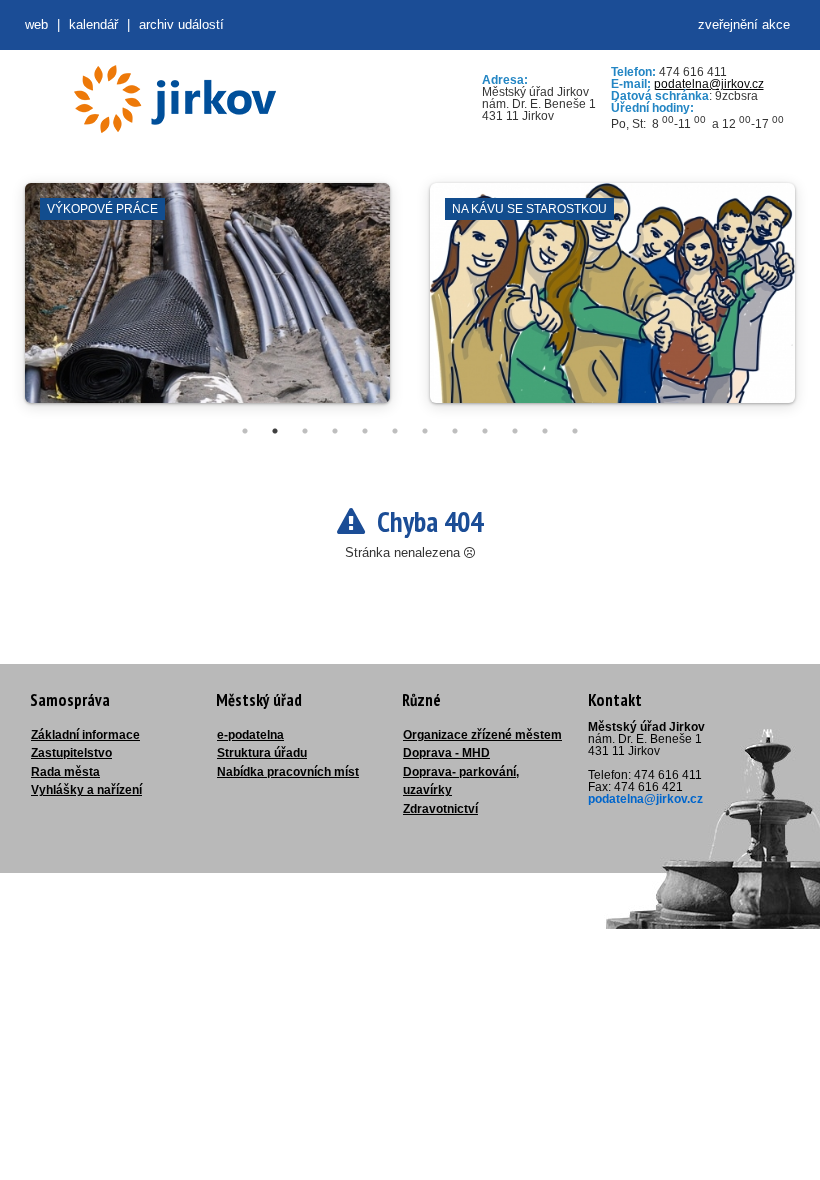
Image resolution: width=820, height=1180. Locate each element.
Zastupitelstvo (71, 753)
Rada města (65, 772)
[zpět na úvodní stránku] (175, 99)
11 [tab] (545, 431)
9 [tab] (485, 431)
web (36, 24)
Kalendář (93, 24)
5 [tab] (365, 431)
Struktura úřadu (262, 753)
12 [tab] (575, 431)
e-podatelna (250, 735)
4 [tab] (335, 431)
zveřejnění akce (744, 24)
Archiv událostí (181, 24)
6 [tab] (395, 431)
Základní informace (85, 735)
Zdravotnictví (440, 809)
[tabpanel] (207, 303)
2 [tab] (275, 431)
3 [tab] (305, 431)
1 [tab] (245, 431)
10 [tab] (515, 431)
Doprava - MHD (446, 753)
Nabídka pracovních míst (288, 772)
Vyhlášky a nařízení (86, 790)
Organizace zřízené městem (482, 735)
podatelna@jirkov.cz (709, 84)
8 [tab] (455, 431)
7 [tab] (425, 431)
